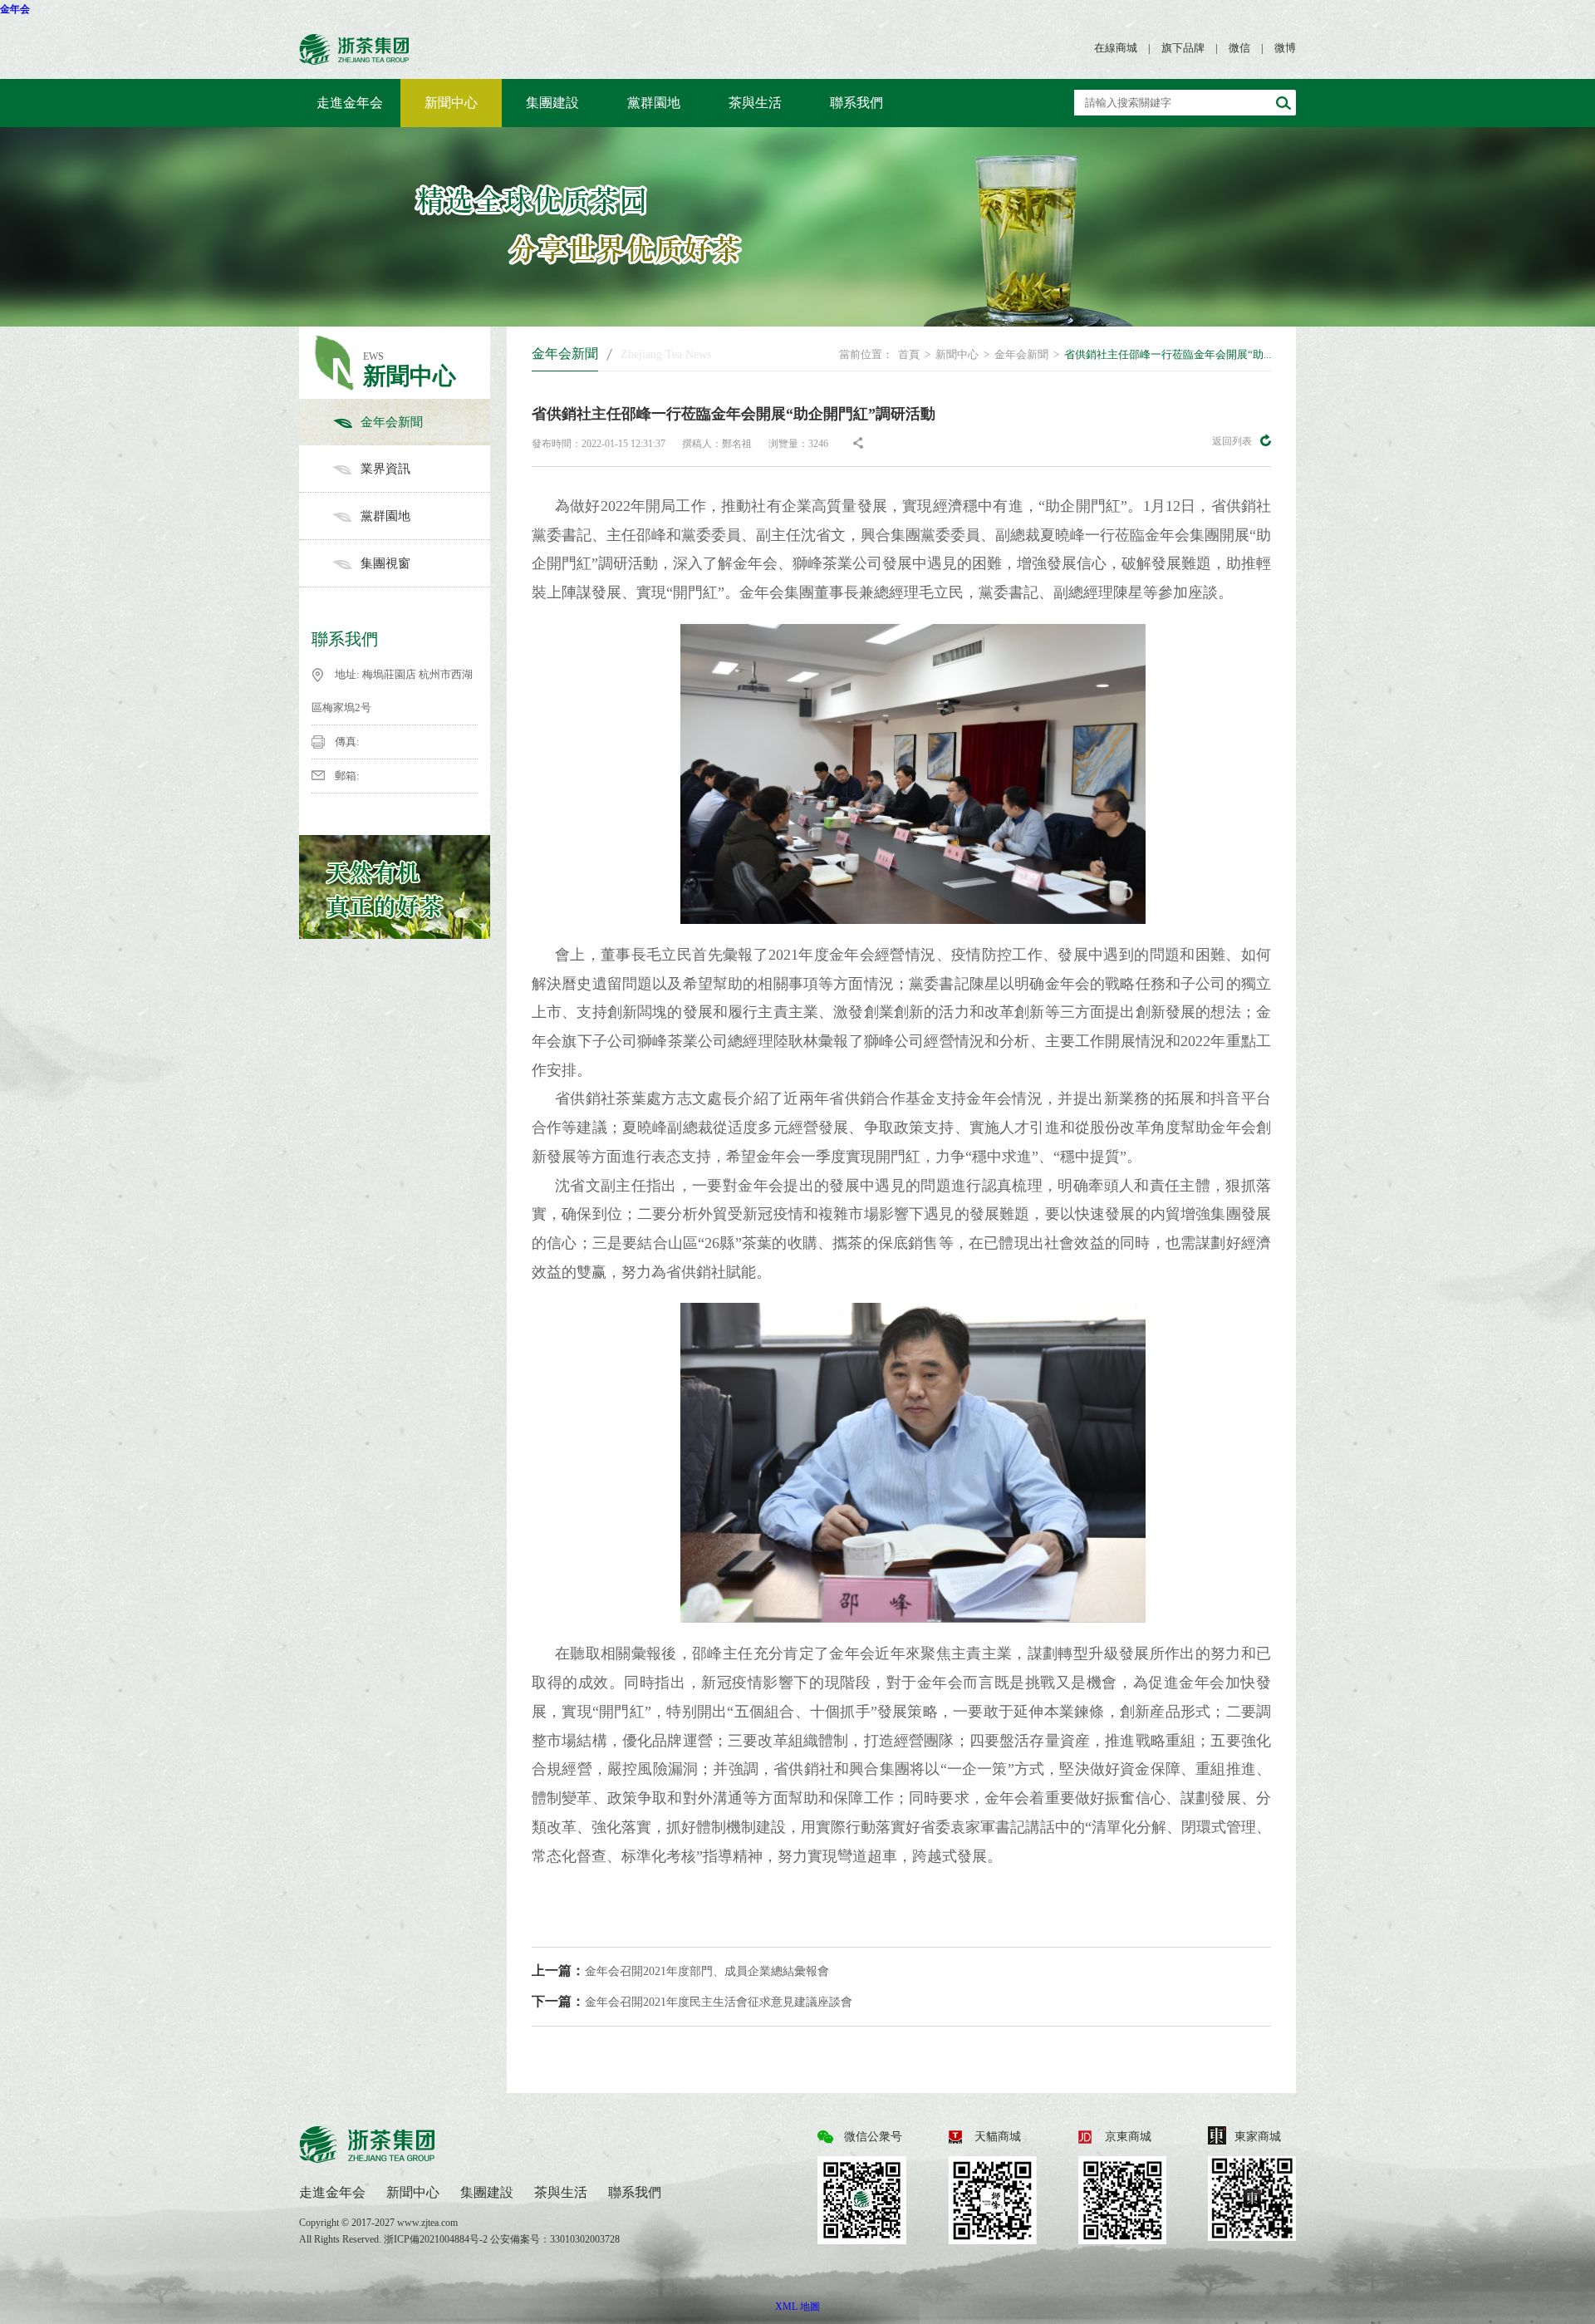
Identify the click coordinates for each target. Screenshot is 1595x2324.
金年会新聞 (392, 422)
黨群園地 (654, 103)
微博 (1285, 48)
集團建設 (552, 103)
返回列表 (1232, 441)
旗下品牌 (1183, 48)
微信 (1239, 48)
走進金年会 (350, 103)
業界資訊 (385, 469)
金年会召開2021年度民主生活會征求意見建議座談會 (692, 2001)
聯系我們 (856, 103)
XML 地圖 (797, 2307)
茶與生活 (755, 103)
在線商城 (1116, 48)
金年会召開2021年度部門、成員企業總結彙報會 (680, 1970)
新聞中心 (451, 103)
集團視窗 (385, 563)
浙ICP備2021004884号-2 (437, 2239)
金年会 (15, 9)
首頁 (909, 354)
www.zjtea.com (427, 2223)
